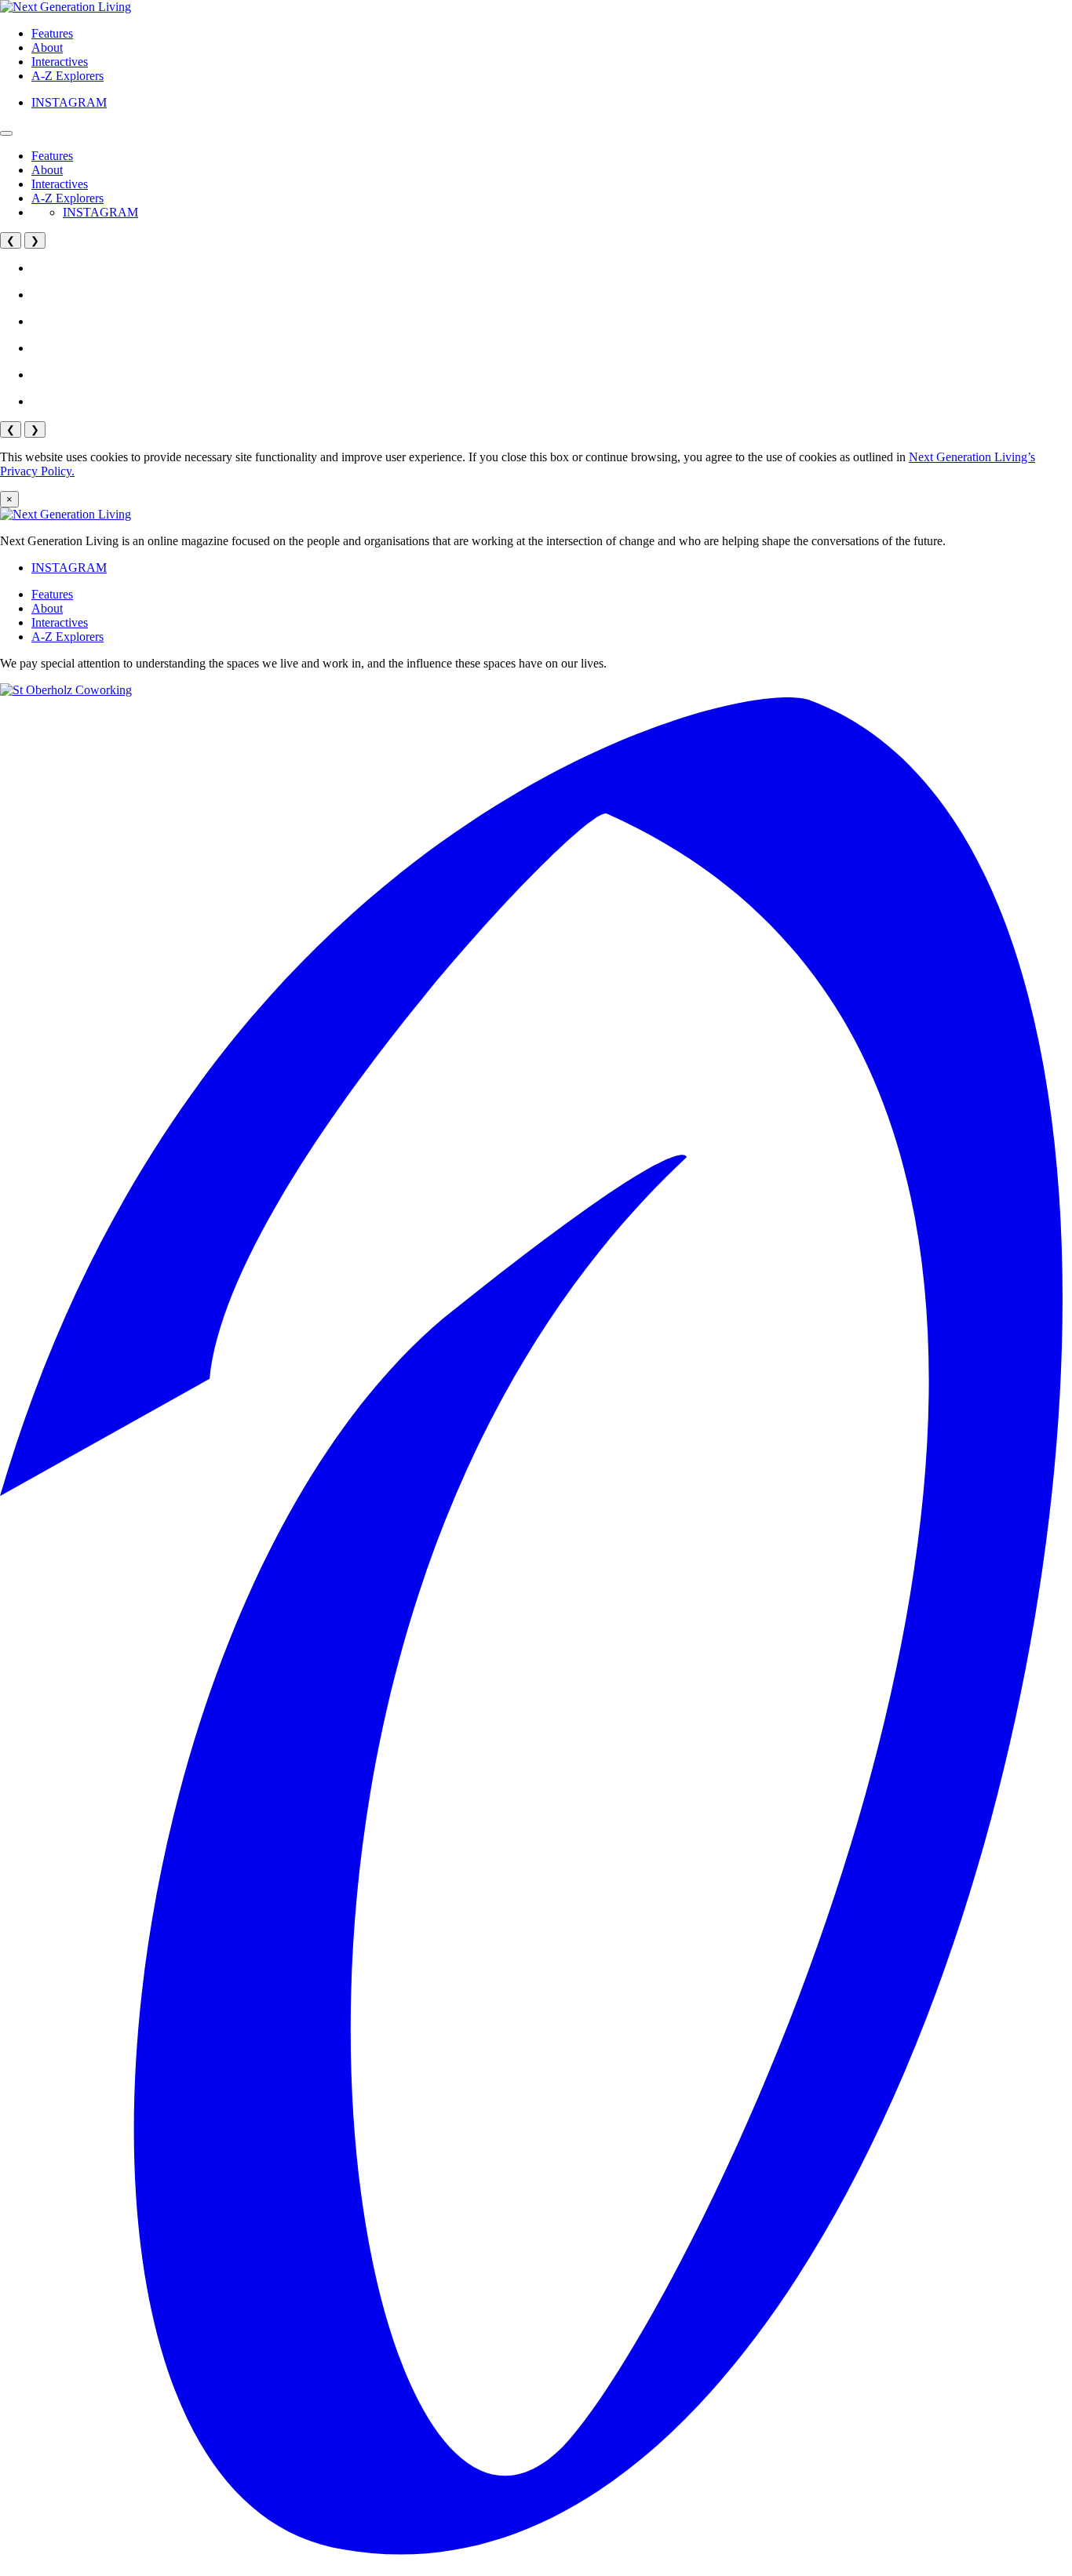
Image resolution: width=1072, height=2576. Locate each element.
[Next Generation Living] (66, 7)
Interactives (60, 62)
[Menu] (6, 133)
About (47, 47)
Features (52, 33)
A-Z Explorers (67, 76)
